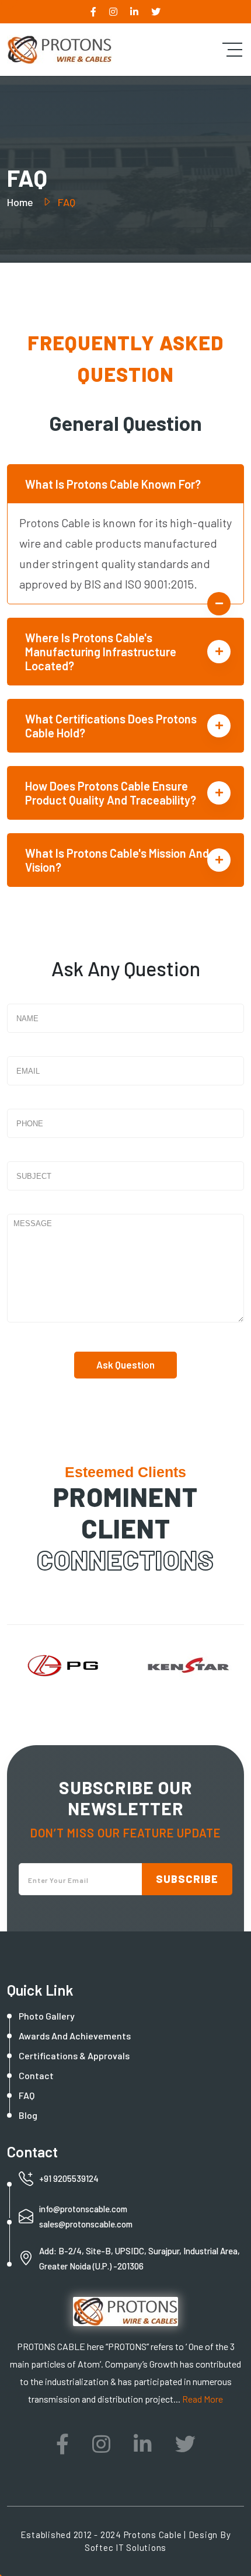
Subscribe (187, 1879)
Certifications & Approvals (74, 2055)
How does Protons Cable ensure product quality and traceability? (111, 793)
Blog (28, 2115)
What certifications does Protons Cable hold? (111, 726)
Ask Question (125, 1364)
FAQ (27, 2095)
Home (21, 202)
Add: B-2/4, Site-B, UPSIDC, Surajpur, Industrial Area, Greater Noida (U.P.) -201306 (140, 2258)
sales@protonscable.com (86, 2224)
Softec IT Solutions (125, 2547)
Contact (36, 2075)
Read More (203, 2399)
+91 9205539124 (69, 2178)
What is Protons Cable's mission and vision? (117, 860)
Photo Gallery (47, 2016)
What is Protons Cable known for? (113, 484)
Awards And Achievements (75, 2036)
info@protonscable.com (83, 2209)
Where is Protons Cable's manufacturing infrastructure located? (101, 652)
